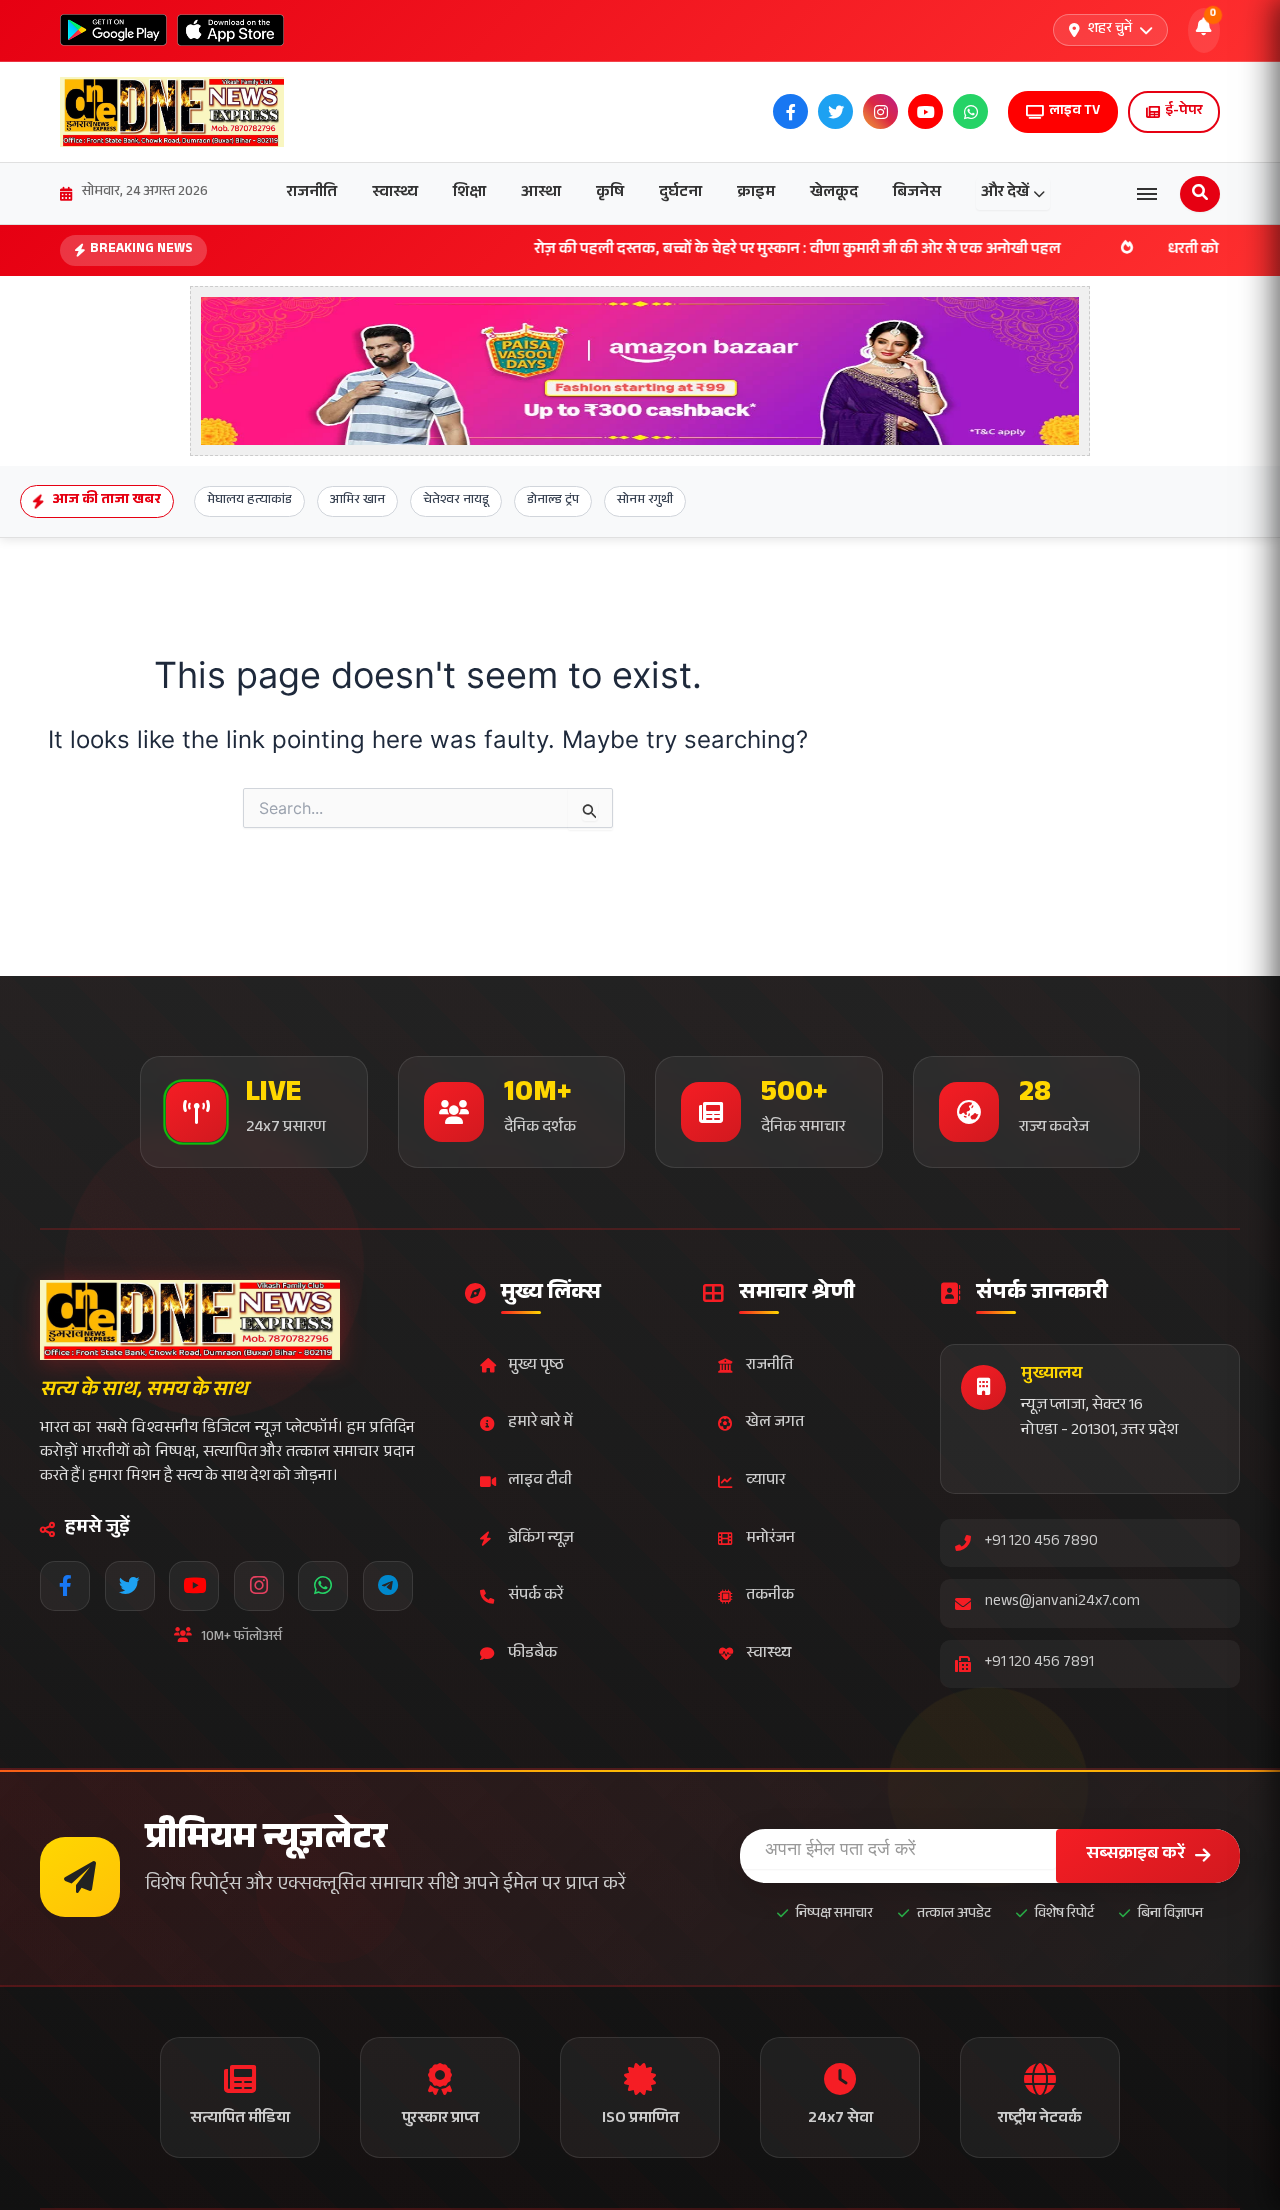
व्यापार (765, 1481)
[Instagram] (259, 1586)
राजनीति (312, 193)
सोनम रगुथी (645, 501)
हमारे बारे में (540, 1423)
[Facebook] (65, 1586)
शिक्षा (469, 193)
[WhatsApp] (323, 1586)
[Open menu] (1147, 194)
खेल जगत (775, 1423)
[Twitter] (130, 1586)
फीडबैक (532, 1654)
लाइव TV (1074, 112)
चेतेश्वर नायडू (456, 501)
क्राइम (756, 193)
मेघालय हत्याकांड (249, 501)
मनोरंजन (770, 1539)
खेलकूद (834, 193)
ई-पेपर (1183, 112)
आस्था (541, 193)
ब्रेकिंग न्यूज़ (541, 1539)
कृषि (610, 193)
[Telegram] (388, 1586)
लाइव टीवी (540, 1481)
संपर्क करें (535, 1596)
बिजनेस (917, 193)
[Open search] (1200, 194)
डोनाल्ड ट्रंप (553, 501)
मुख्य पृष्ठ (536, 1366)
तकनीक (770, 1596)
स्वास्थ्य (395, 193)
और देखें (1005, 193)
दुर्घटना (680, 193)
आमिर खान (357, 501)
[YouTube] (194, 1586)
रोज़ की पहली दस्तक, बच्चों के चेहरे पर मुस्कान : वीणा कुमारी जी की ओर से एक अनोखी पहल (696, 250)
